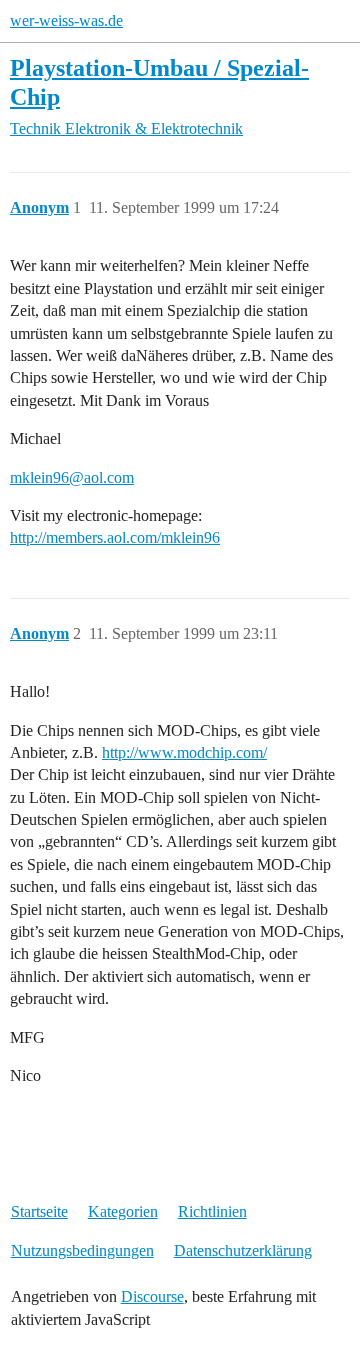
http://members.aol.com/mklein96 (115, 537)
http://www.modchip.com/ (184, 752)
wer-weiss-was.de (66, 20)
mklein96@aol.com (72, 477)
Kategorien (123, 1211)
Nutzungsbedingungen (82, 1250)
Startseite (39, 1211)
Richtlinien (212, 1211)
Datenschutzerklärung (243, 1250)
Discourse (152, 1296)
